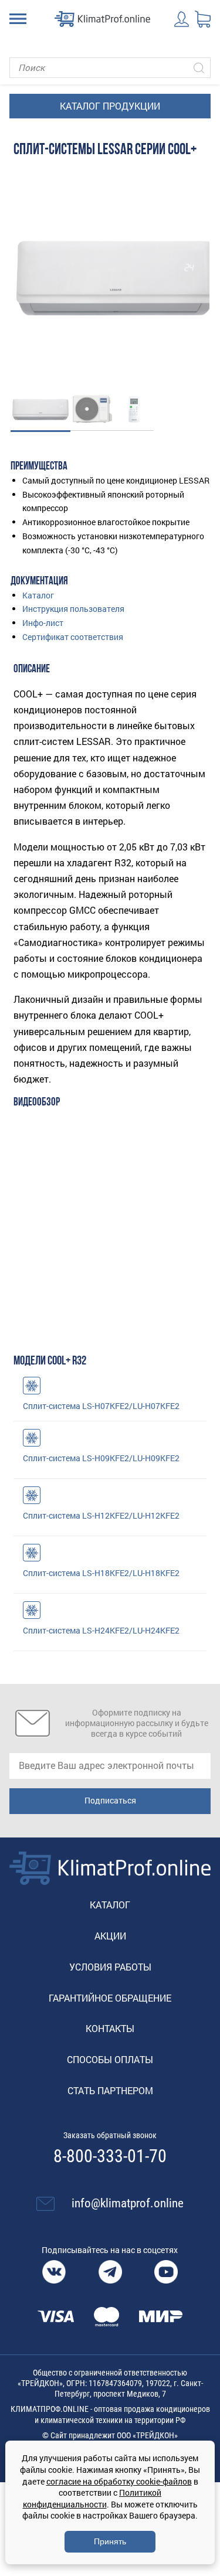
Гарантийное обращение (110, 1998)
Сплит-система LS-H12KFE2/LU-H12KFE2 (101, 1515)
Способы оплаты (110, 2059)
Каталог (38, 595)
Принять (110, 2541)
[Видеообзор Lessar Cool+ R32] (110, 1220)
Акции (110, 1936)
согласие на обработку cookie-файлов (119, 2481)
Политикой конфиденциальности (92, 2498)
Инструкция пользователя (73, 609)
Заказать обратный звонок (110, 2135)
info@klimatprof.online (128, 2203)
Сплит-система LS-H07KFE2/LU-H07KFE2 (101, 1406)
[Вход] (182, 19)
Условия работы (110, 1967)
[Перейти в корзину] (203, 19)
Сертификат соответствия (73, 637)
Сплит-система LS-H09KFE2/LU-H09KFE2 (101, 1458)
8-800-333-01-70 (110, 2156)
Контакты (110, 2028)
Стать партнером (110, 2090)
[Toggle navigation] (18, 19)
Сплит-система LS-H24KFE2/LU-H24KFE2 (101, 1630)
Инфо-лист (43, 623)
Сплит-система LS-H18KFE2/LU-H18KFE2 (101, 1573)
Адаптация (32, 1386)
